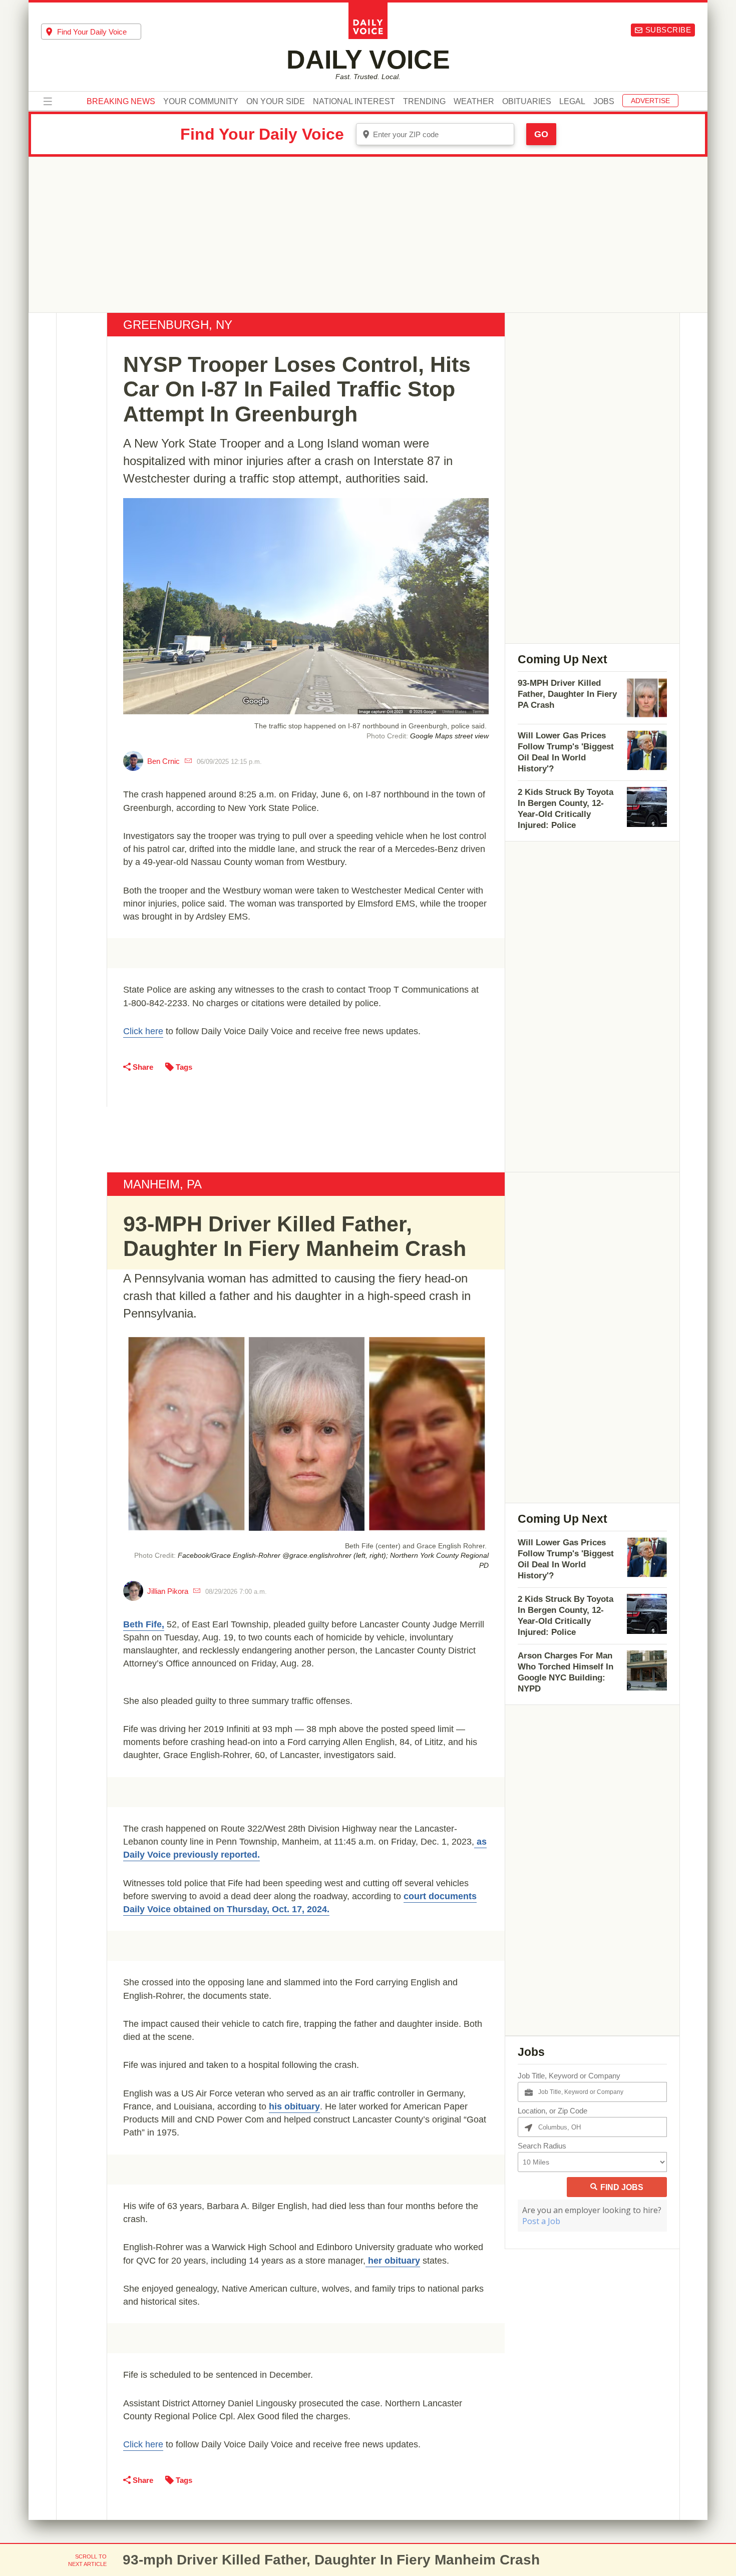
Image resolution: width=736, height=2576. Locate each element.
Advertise (650, 101)
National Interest (354, 102)
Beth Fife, (144, 1624)
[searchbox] (99, 32)
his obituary (294, 2106)
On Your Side (276, 102)
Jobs (604, 102)
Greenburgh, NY (178, 325)
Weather (474, 102)
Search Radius (542, 2146)
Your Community (201, 102)
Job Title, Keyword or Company (569, 2076)
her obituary (393, 2261)
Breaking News (121, 102)
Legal (572, 102)
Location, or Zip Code (553, 2111)
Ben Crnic (163, 761)
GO (541, 134)
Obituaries (527, 102)
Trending (424, 102)
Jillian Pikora (168, 1591)
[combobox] (91, 32)
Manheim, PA (162, 1184)
